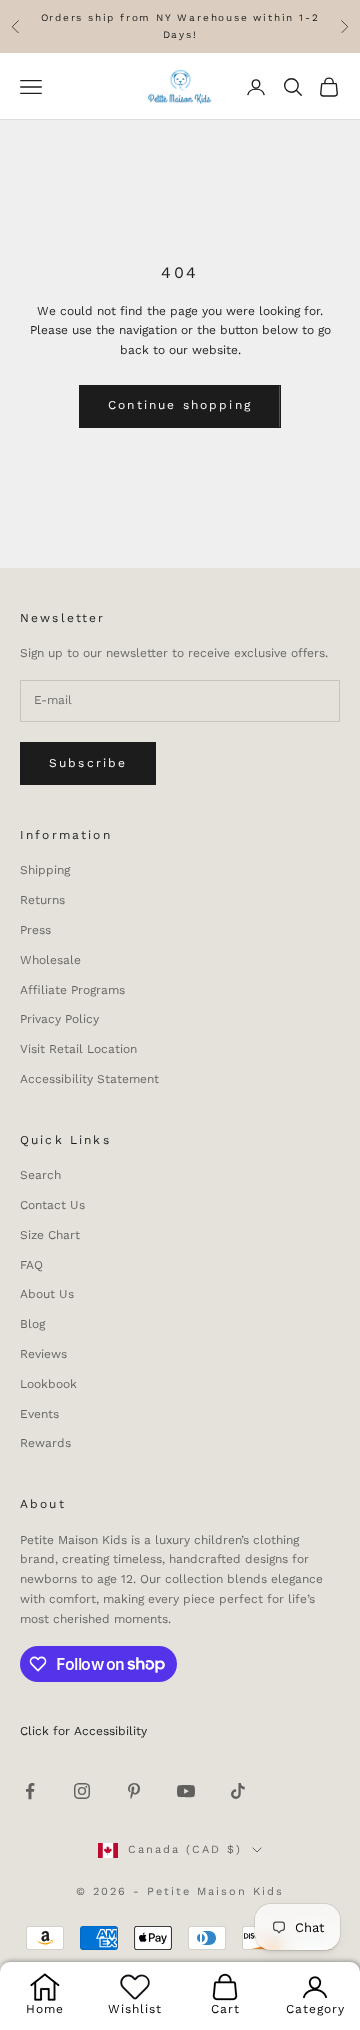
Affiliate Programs (72, 990)
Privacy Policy (59, 1019)
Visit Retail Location (78, 1049)
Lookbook (48, 1384)
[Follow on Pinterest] (134, 1791)
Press (35, 930)
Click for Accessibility (83, 1731)
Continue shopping (180, 405)
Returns (42, 900)
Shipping (45, 870)
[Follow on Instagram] (82, 1791)
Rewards (45, 1443)
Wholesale (50, 960)
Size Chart (50, 1235)
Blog (32, 1324)
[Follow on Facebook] (30, 1791)
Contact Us (52, 1205)
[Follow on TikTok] (238, 1791)
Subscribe (88, 763)
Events (39, 1414)
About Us (47, 1294)
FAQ (31, 1265)
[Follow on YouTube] (186, 1791)
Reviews (43, 1354)
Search (40, 1175)
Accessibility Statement (89, 1079)
